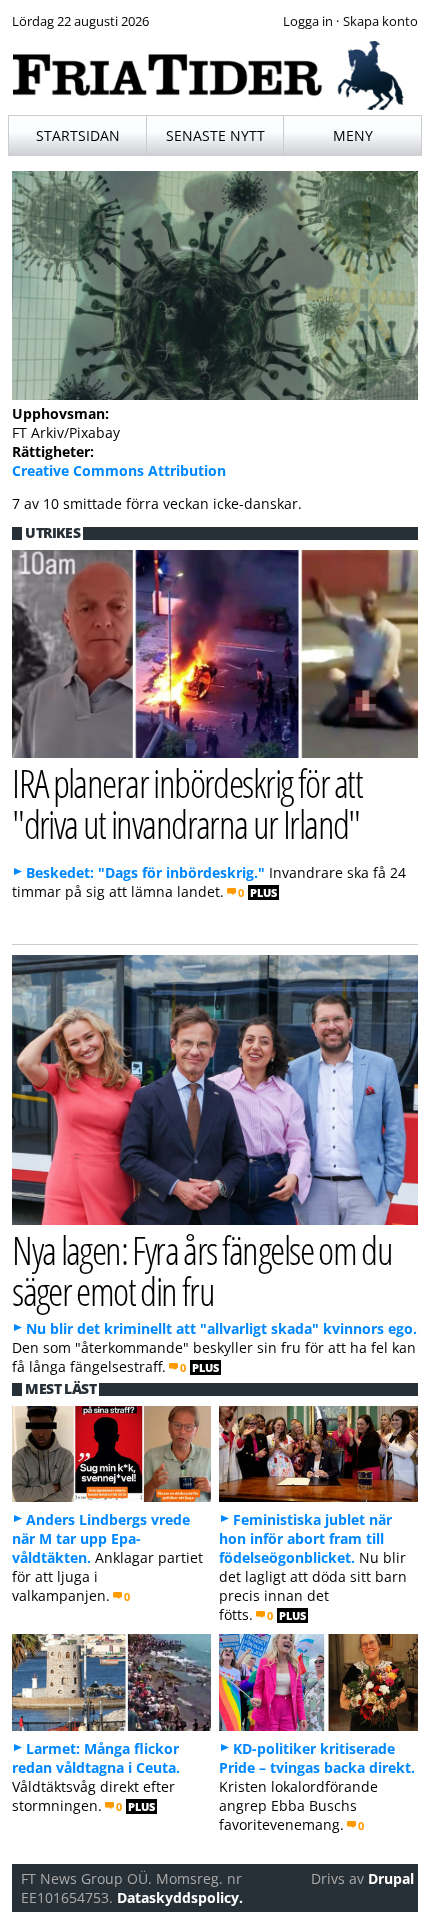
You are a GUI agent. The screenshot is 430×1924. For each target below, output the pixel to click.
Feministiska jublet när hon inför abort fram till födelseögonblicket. (305, 1538)
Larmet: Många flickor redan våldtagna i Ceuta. (96, 1758)
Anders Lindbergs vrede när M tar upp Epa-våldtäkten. (101, 1538)
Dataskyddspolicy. (180, 1897)
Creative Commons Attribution (119, 470)
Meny (353, 135)
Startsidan (78, 135)
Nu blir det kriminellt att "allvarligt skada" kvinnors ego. (221, 1328)
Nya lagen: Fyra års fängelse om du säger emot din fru (202, 1270)
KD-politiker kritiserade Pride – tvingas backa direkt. (317, 1758)
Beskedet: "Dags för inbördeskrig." (145, 872)
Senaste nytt (215, 135)
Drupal (391, 1878)
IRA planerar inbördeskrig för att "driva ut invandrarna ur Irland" (187, 803)
